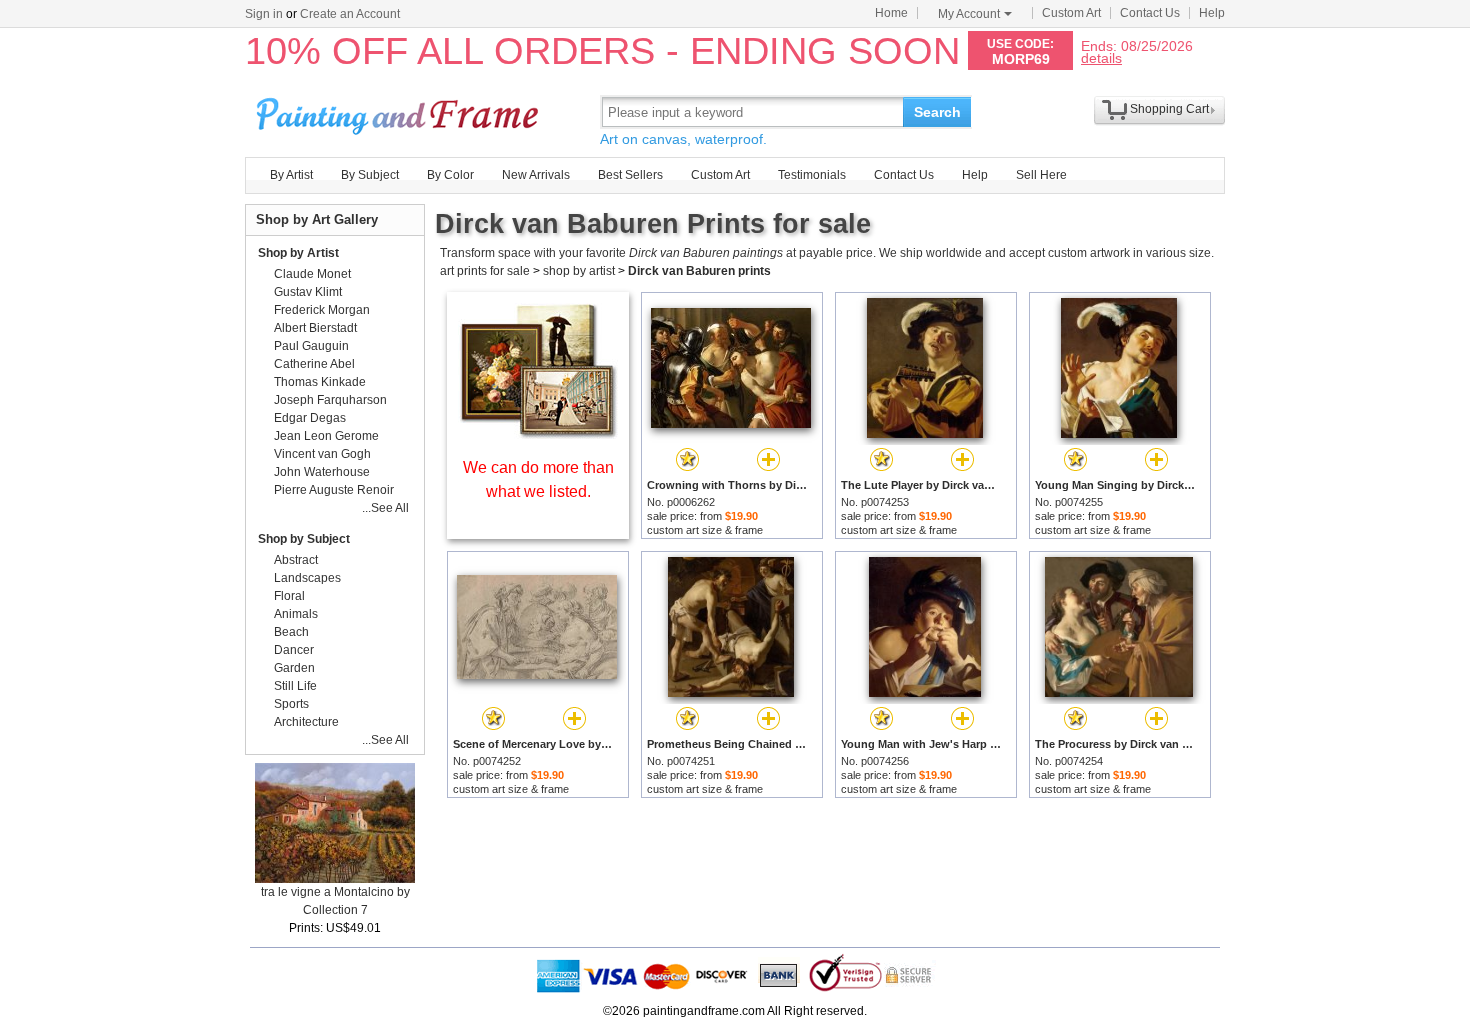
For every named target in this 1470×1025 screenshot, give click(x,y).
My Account (969, 14)
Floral (289, 596)
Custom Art (1071, 13)
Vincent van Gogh (322, 454)
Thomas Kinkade (320, 382)
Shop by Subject (304, 539)
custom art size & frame (705, 530)
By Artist (291, 175)
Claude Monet (312, 274)
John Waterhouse (322, 472)
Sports (291, 704)
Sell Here (1041, 175)
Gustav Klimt (308, 292)
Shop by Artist (298, 253)
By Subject (370, 175)
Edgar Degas (310, 418)
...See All (385, 508)
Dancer (294, 650)
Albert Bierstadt (315, 328)
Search (937, 112)
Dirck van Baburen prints (699, 271)
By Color (450, 175)
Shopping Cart (1169, 109)
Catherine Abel (314, 364)
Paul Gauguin (311, 346)
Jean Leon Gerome (326, 436)
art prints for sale (485, 271)
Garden (294, 668)
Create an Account (350, 14)
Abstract (296, 560)
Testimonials (812, 175)
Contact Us (1150, 13)
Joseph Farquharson (330, 400)
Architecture (306, 722)
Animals (296, 614)
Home (891, 13)
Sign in (264, 14)
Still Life (295, 686)
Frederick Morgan (322, 310)
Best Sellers (630, 175)
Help (1212, 13)
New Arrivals (536, 175)
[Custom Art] (538, 433)
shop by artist (579, 271)
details (1101, 57)
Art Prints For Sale (400, 111)
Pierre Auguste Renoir (334, 490)
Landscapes (307, 578)
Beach (291, 632)
